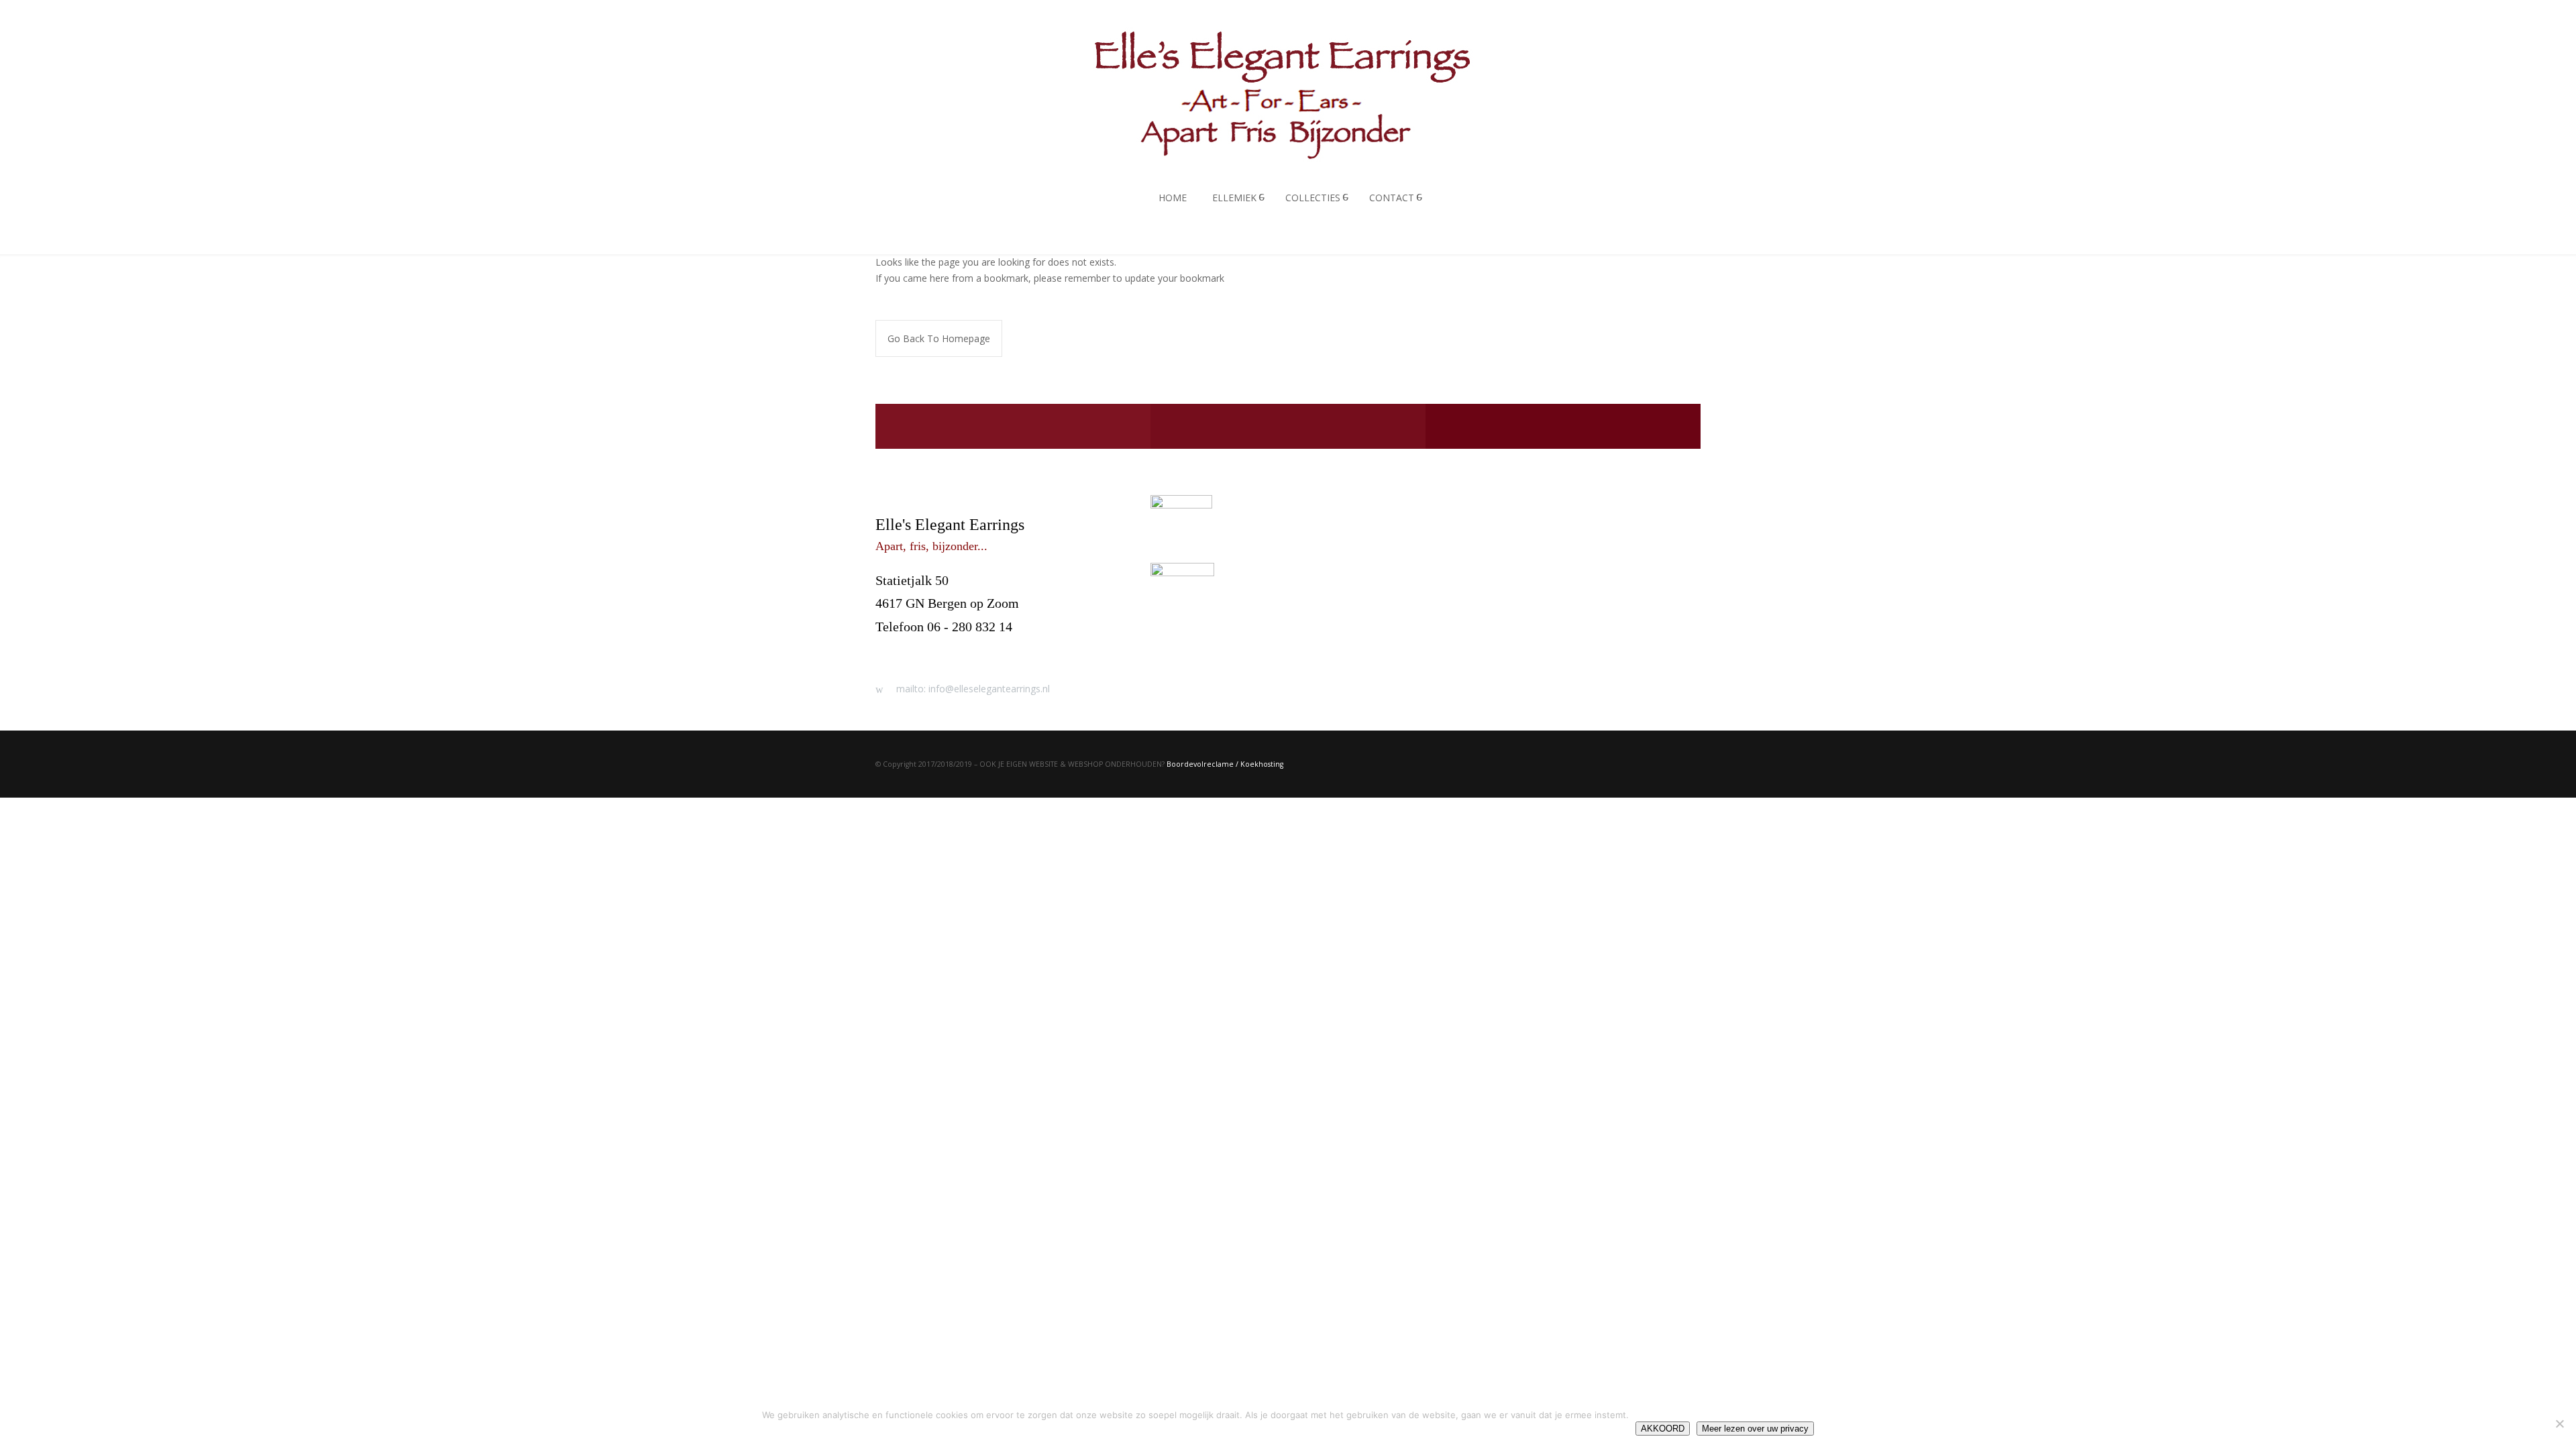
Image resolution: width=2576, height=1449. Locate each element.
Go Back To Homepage (939, 338)
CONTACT (1392, 198)
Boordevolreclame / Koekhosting (1225, 764)
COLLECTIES (1313, 198)
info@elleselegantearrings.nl (954, 649)
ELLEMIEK (1234, 198)
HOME (1173, 198)
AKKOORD (1663, 1429)
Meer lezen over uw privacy (1755, 1429)
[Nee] (2559, 1424)
